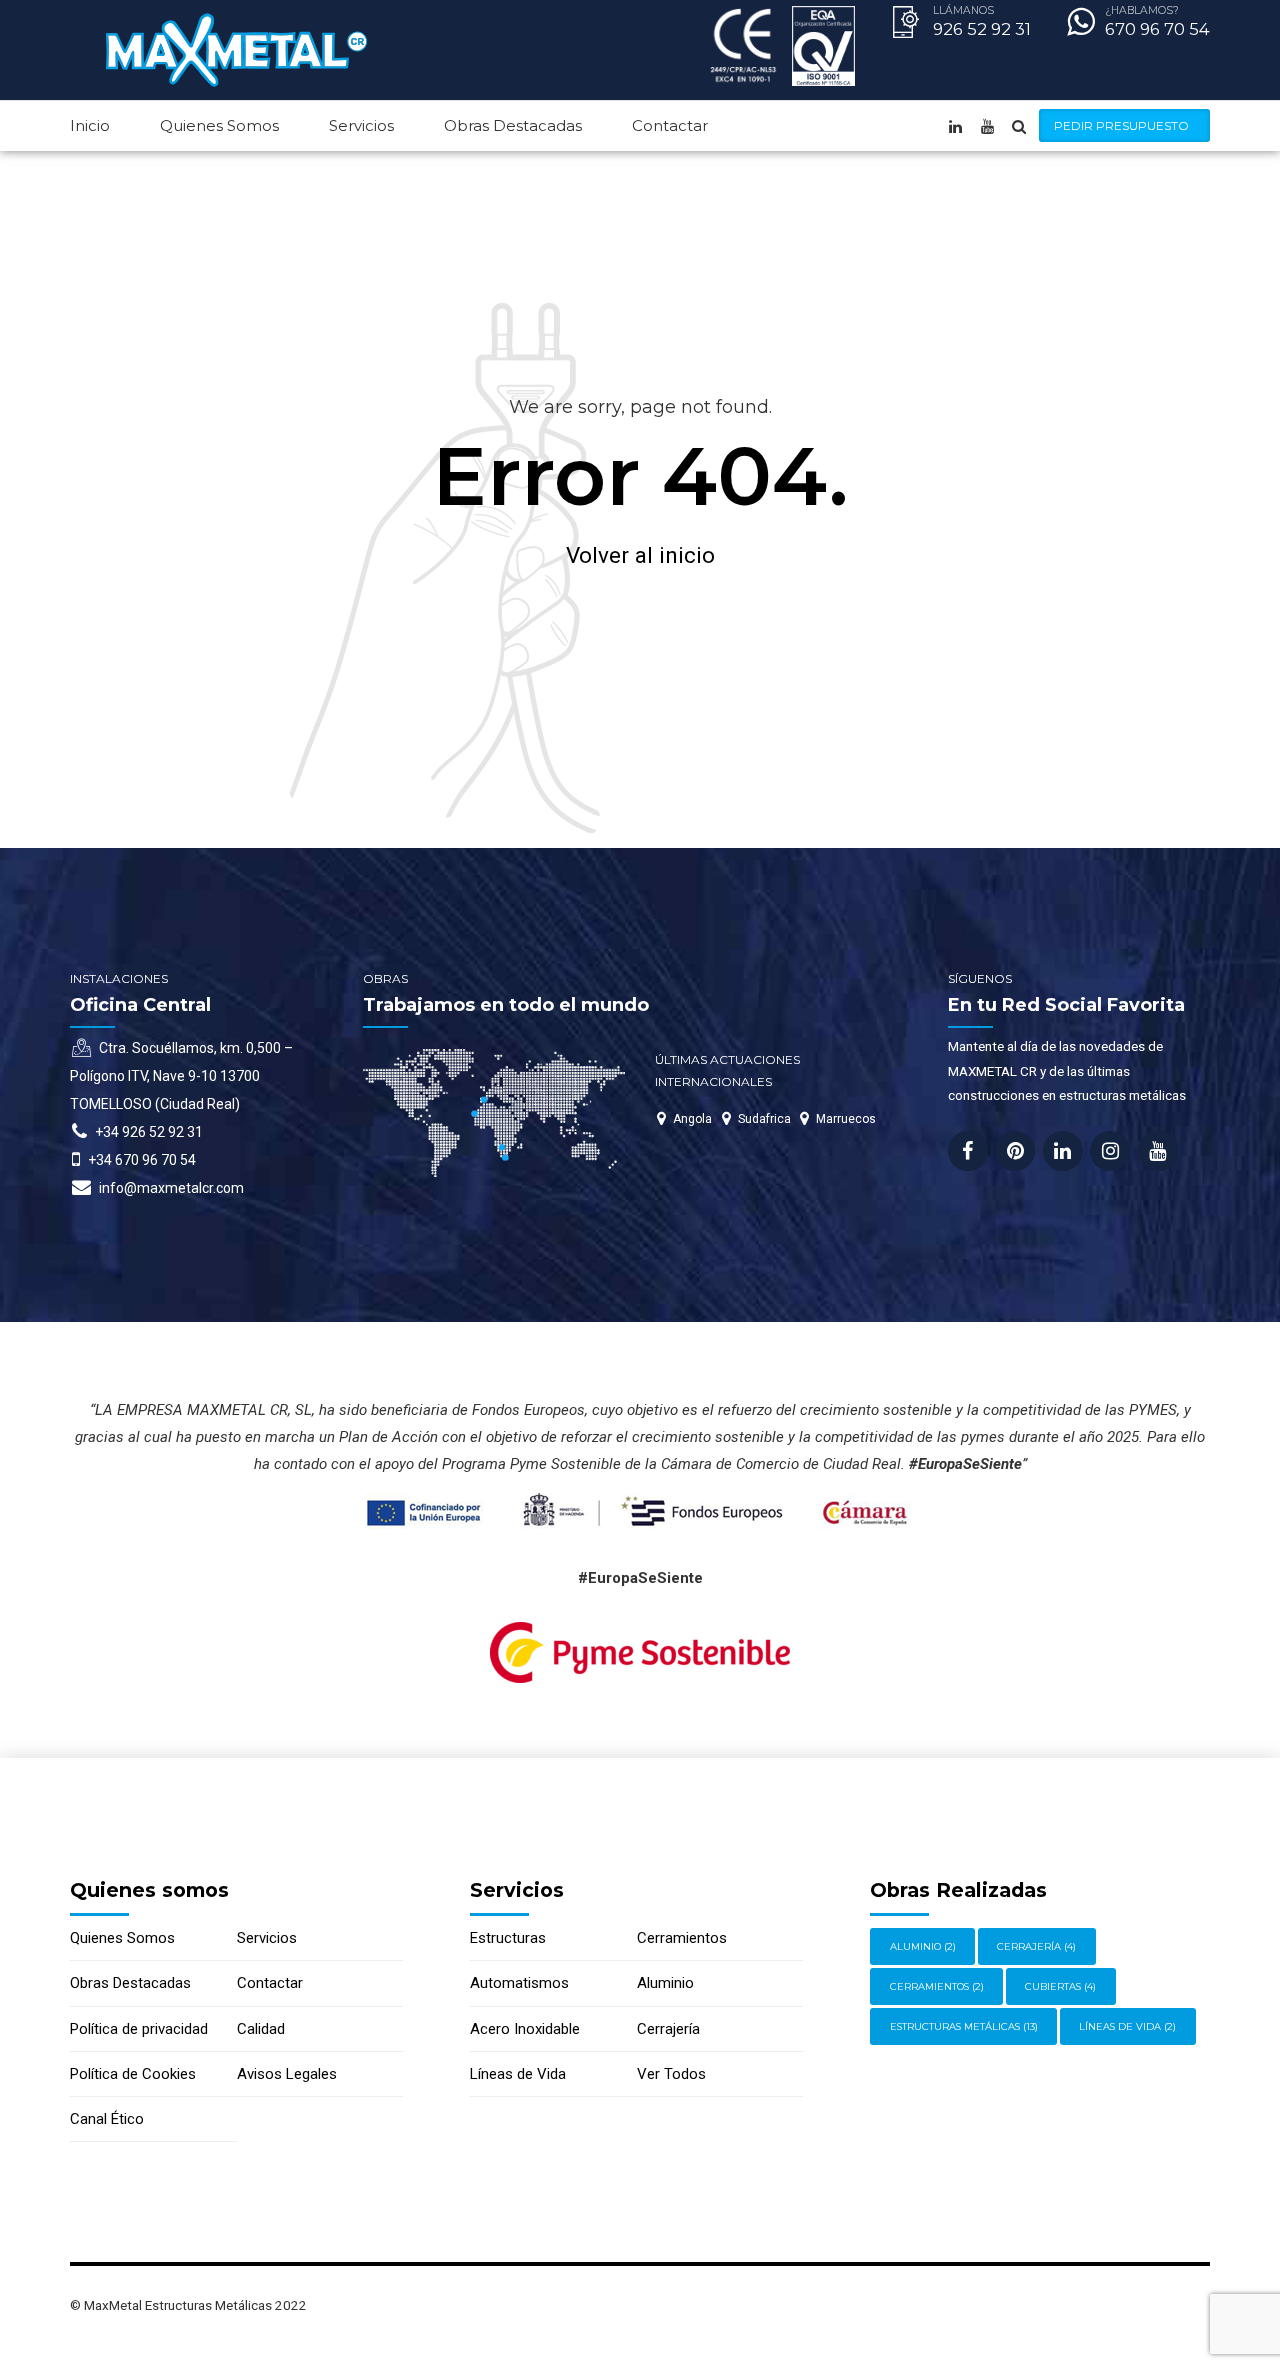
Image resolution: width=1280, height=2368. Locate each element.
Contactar (670, 125)
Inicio (90, 125)
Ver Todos (671, 2074)
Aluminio (665, 1983)
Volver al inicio (640, 555)
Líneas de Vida (518, 2074)
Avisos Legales (287, 2074)
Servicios (361, 125)
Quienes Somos (219, 125)
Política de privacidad (139, 2029)
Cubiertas (1060, 1986)
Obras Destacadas (513, 125)
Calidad (261, 2029)
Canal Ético (107, 2119)
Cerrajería (668, 2029)
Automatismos (519, 1983)
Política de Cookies (133, 2074)
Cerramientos (682, 1938)
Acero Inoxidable (525, 2029)
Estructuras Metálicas (964, 2026)
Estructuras (508, 1938)
